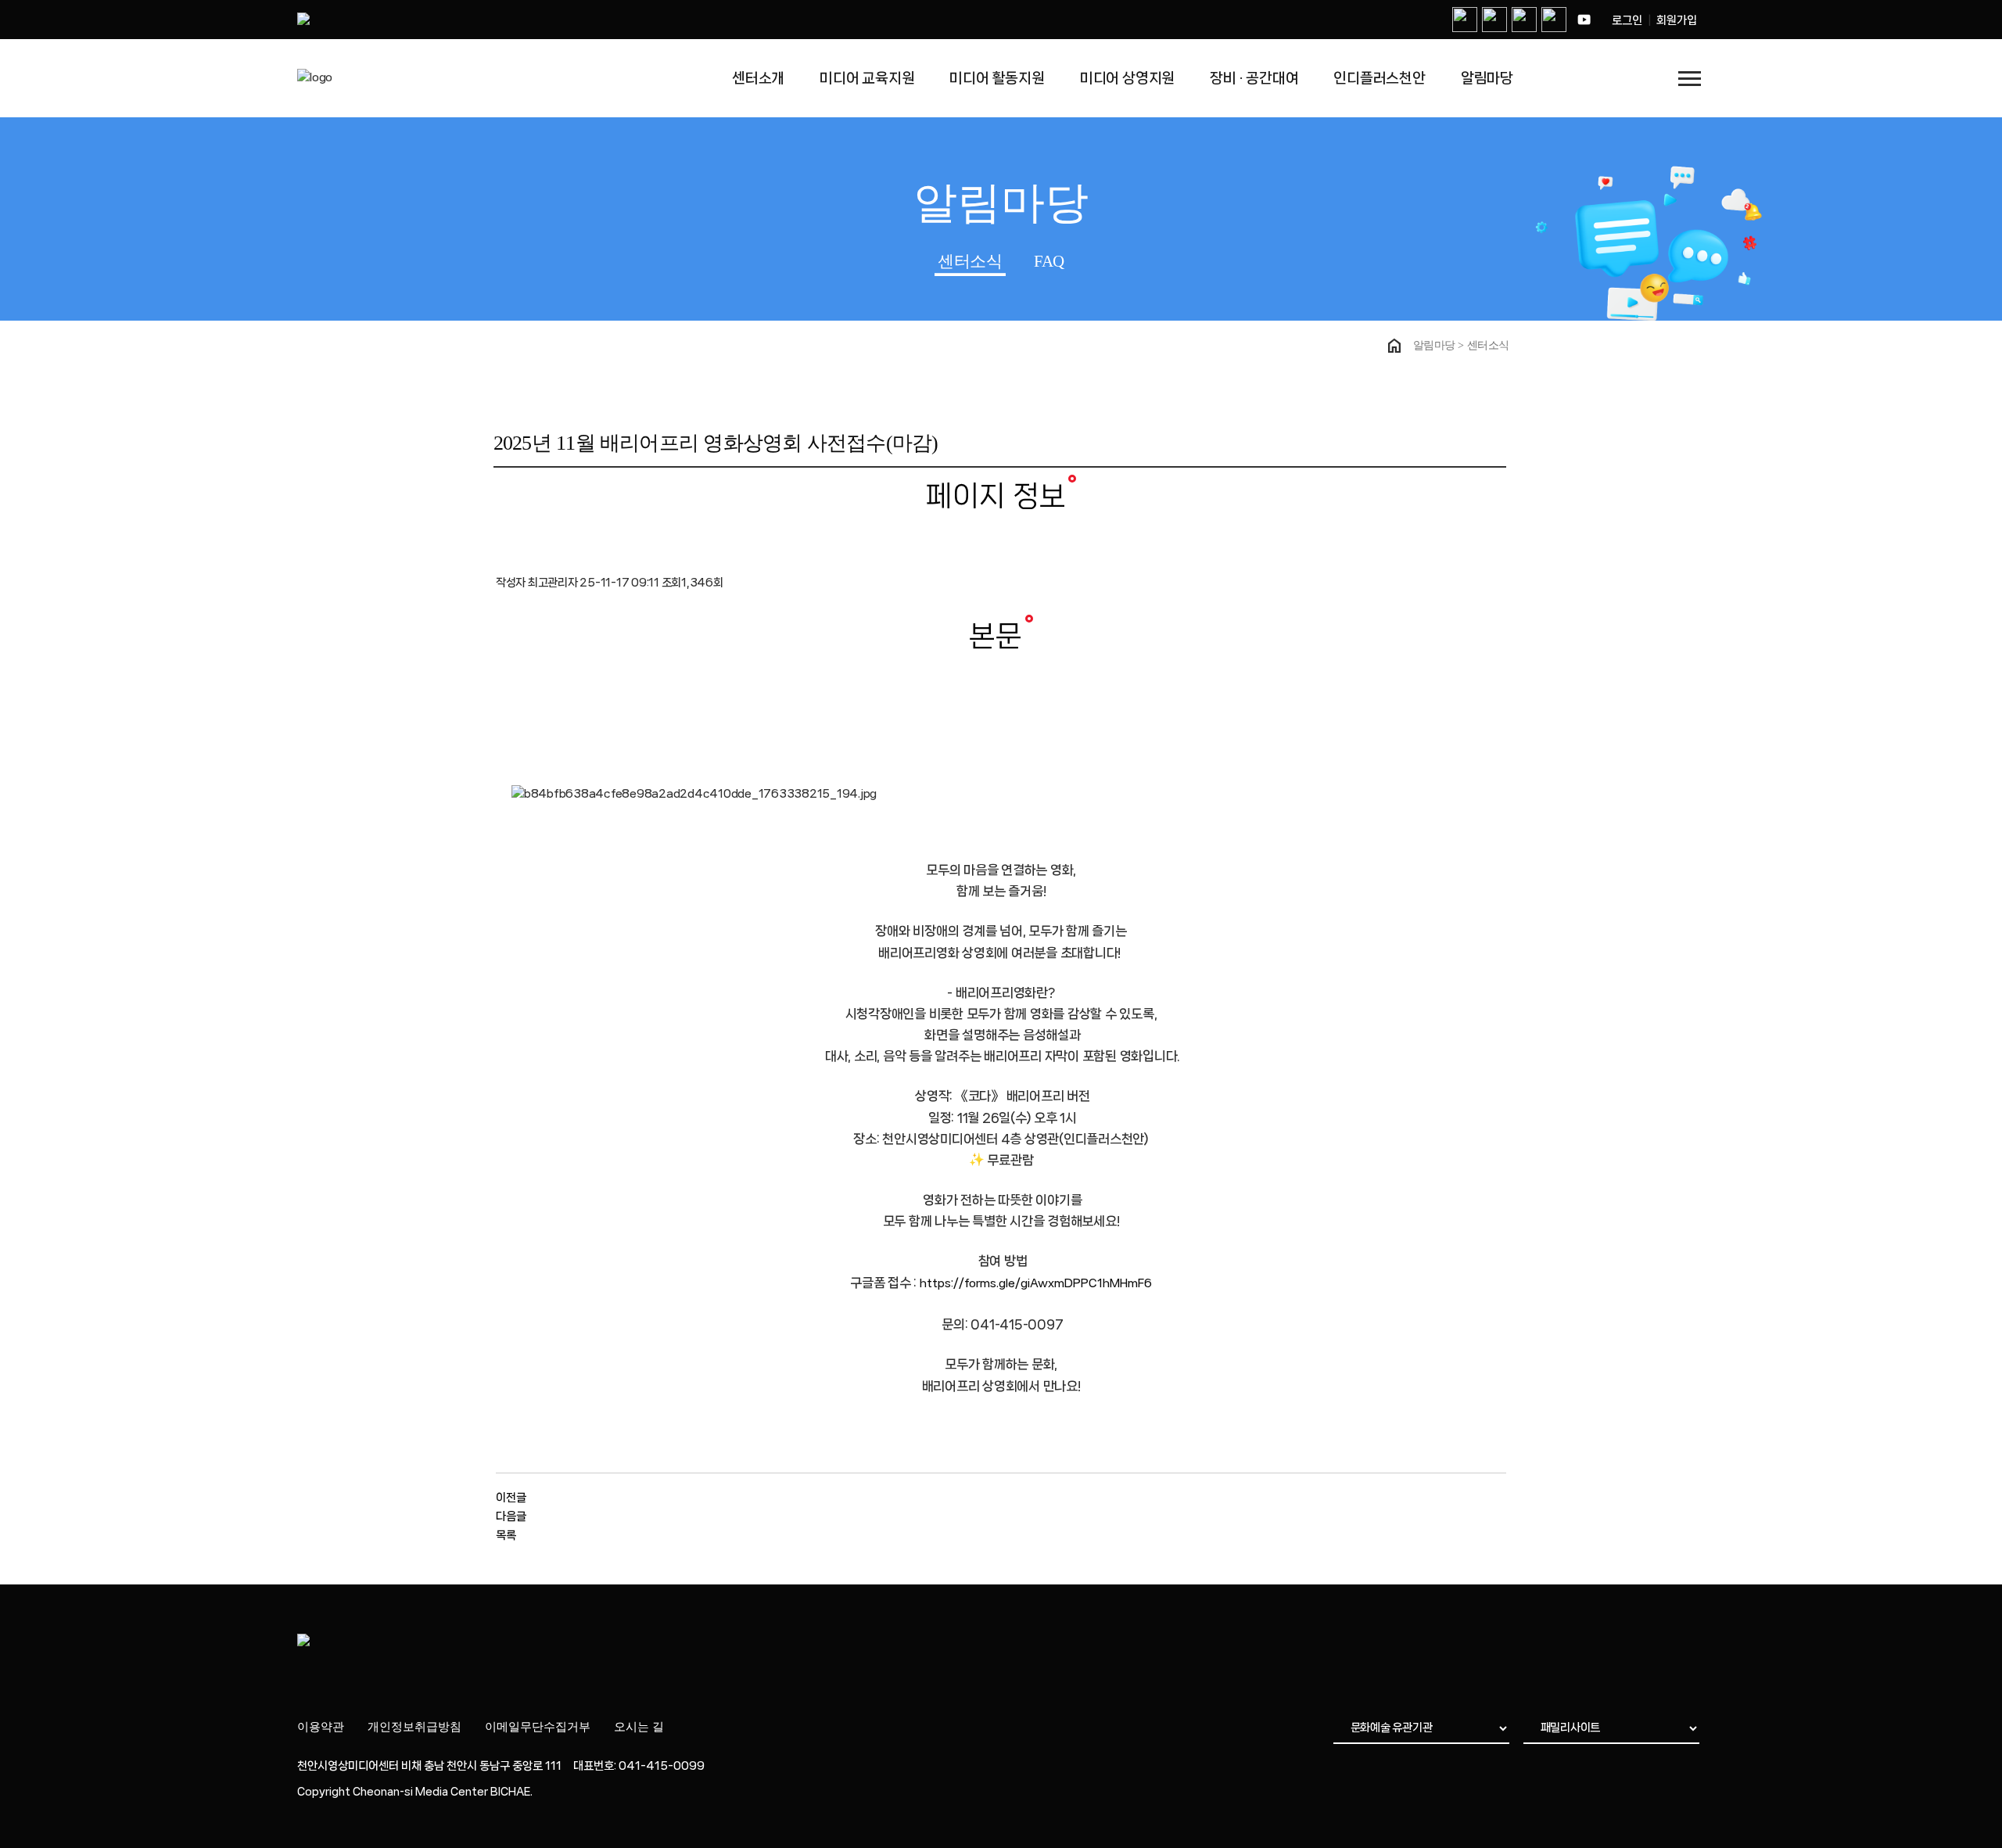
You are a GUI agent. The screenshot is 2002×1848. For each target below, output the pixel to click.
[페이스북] (1524, 20)
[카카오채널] (1554, 20)
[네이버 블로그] (1465, 20)
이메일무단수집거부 (538, 1727)
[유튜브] (1584, 20)
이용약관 (321, 1727)
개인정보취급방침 (414, 1727)
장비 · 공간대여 (1254, 78)
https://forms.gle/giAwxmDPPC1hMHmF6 (1036, 1283)
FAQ (1049, 261)
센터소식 (970, 261)
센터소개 (758, 78)
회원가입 (1677, 20)
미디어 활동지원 (997, 78)
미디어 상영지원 (1128, 78)
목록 (506, 1535)
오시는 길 (639, 1727)
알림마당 (1487, 78)
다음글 (511, 1516)
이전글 (511, 1498)
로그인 (1627, 20)
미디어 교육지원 (867, 78)
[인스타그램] (1494, 20)
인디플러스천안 (1380, 78)
